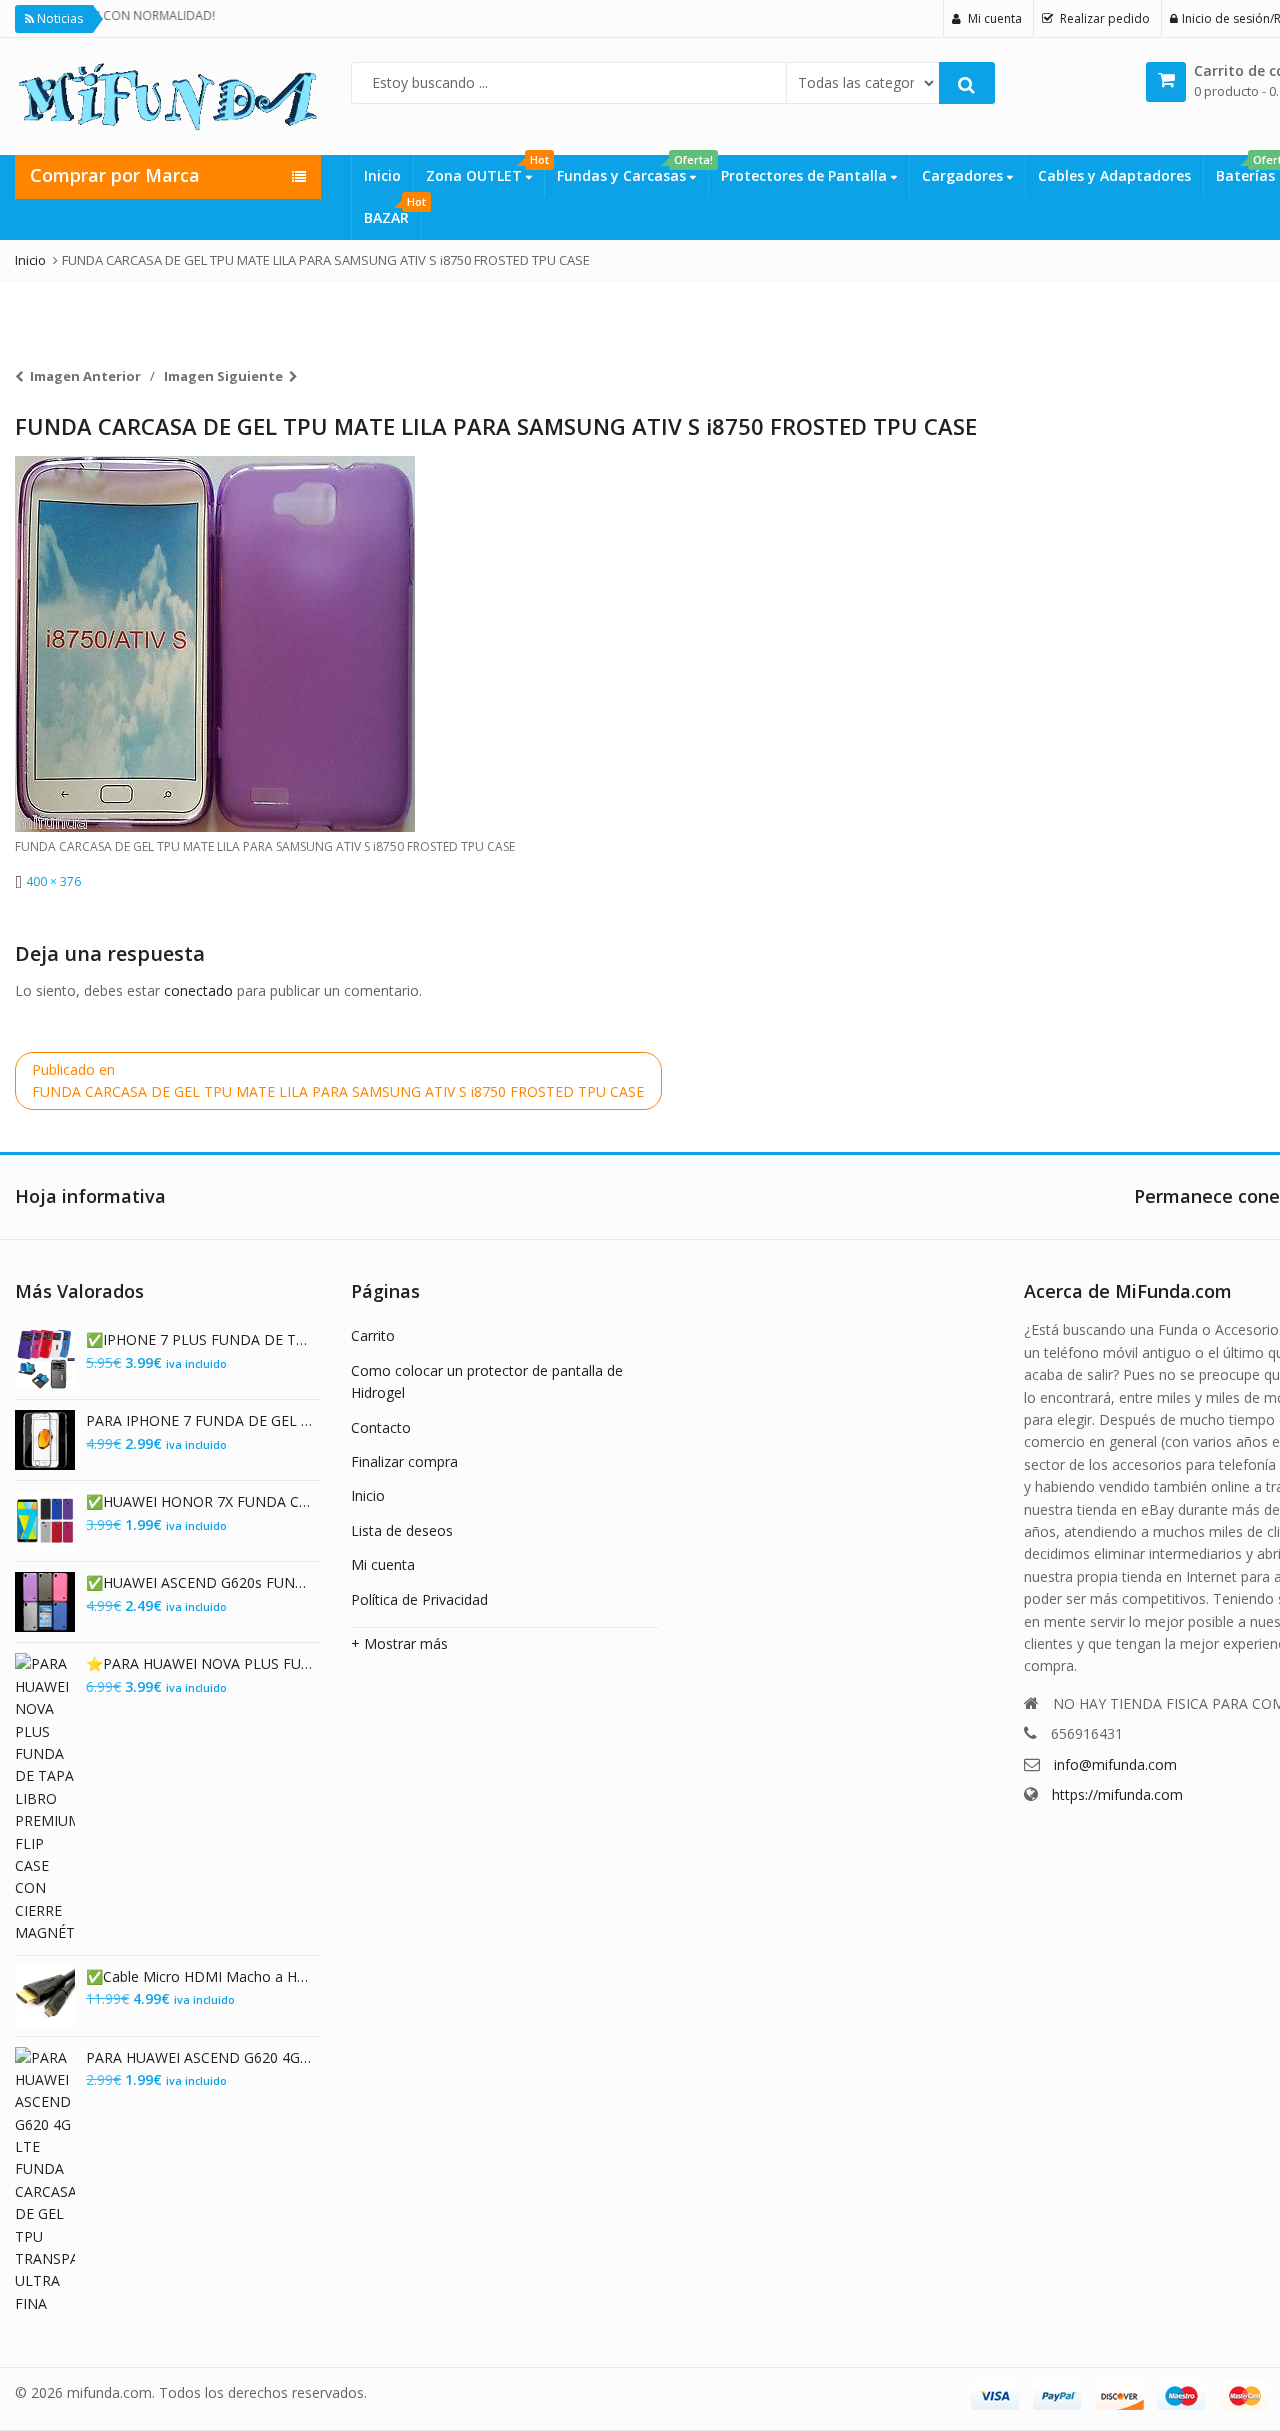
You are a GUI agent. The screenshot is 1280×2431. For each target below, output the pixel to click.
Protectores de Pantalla (806, 175)
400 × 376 (53, 881)
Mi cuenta (383, 1564)
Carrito (373, 1335)
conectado (198, 990)
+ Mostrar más (399, 1643)
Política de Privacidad (419, 1599)
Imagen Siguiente (223, 376)
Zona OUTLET (485, 170)
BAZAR (392, 212)
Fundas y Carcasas (632, 170)
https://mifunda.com (1117, 1794)
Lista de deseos (402, 1530)
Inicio (382, 175)
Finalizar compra (404, 1461)
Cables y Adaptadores (1114, 175)
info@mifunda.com (1115, 1764)
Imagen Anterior (85, 376)
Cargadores (964, 175)
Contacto (381, 1427)
